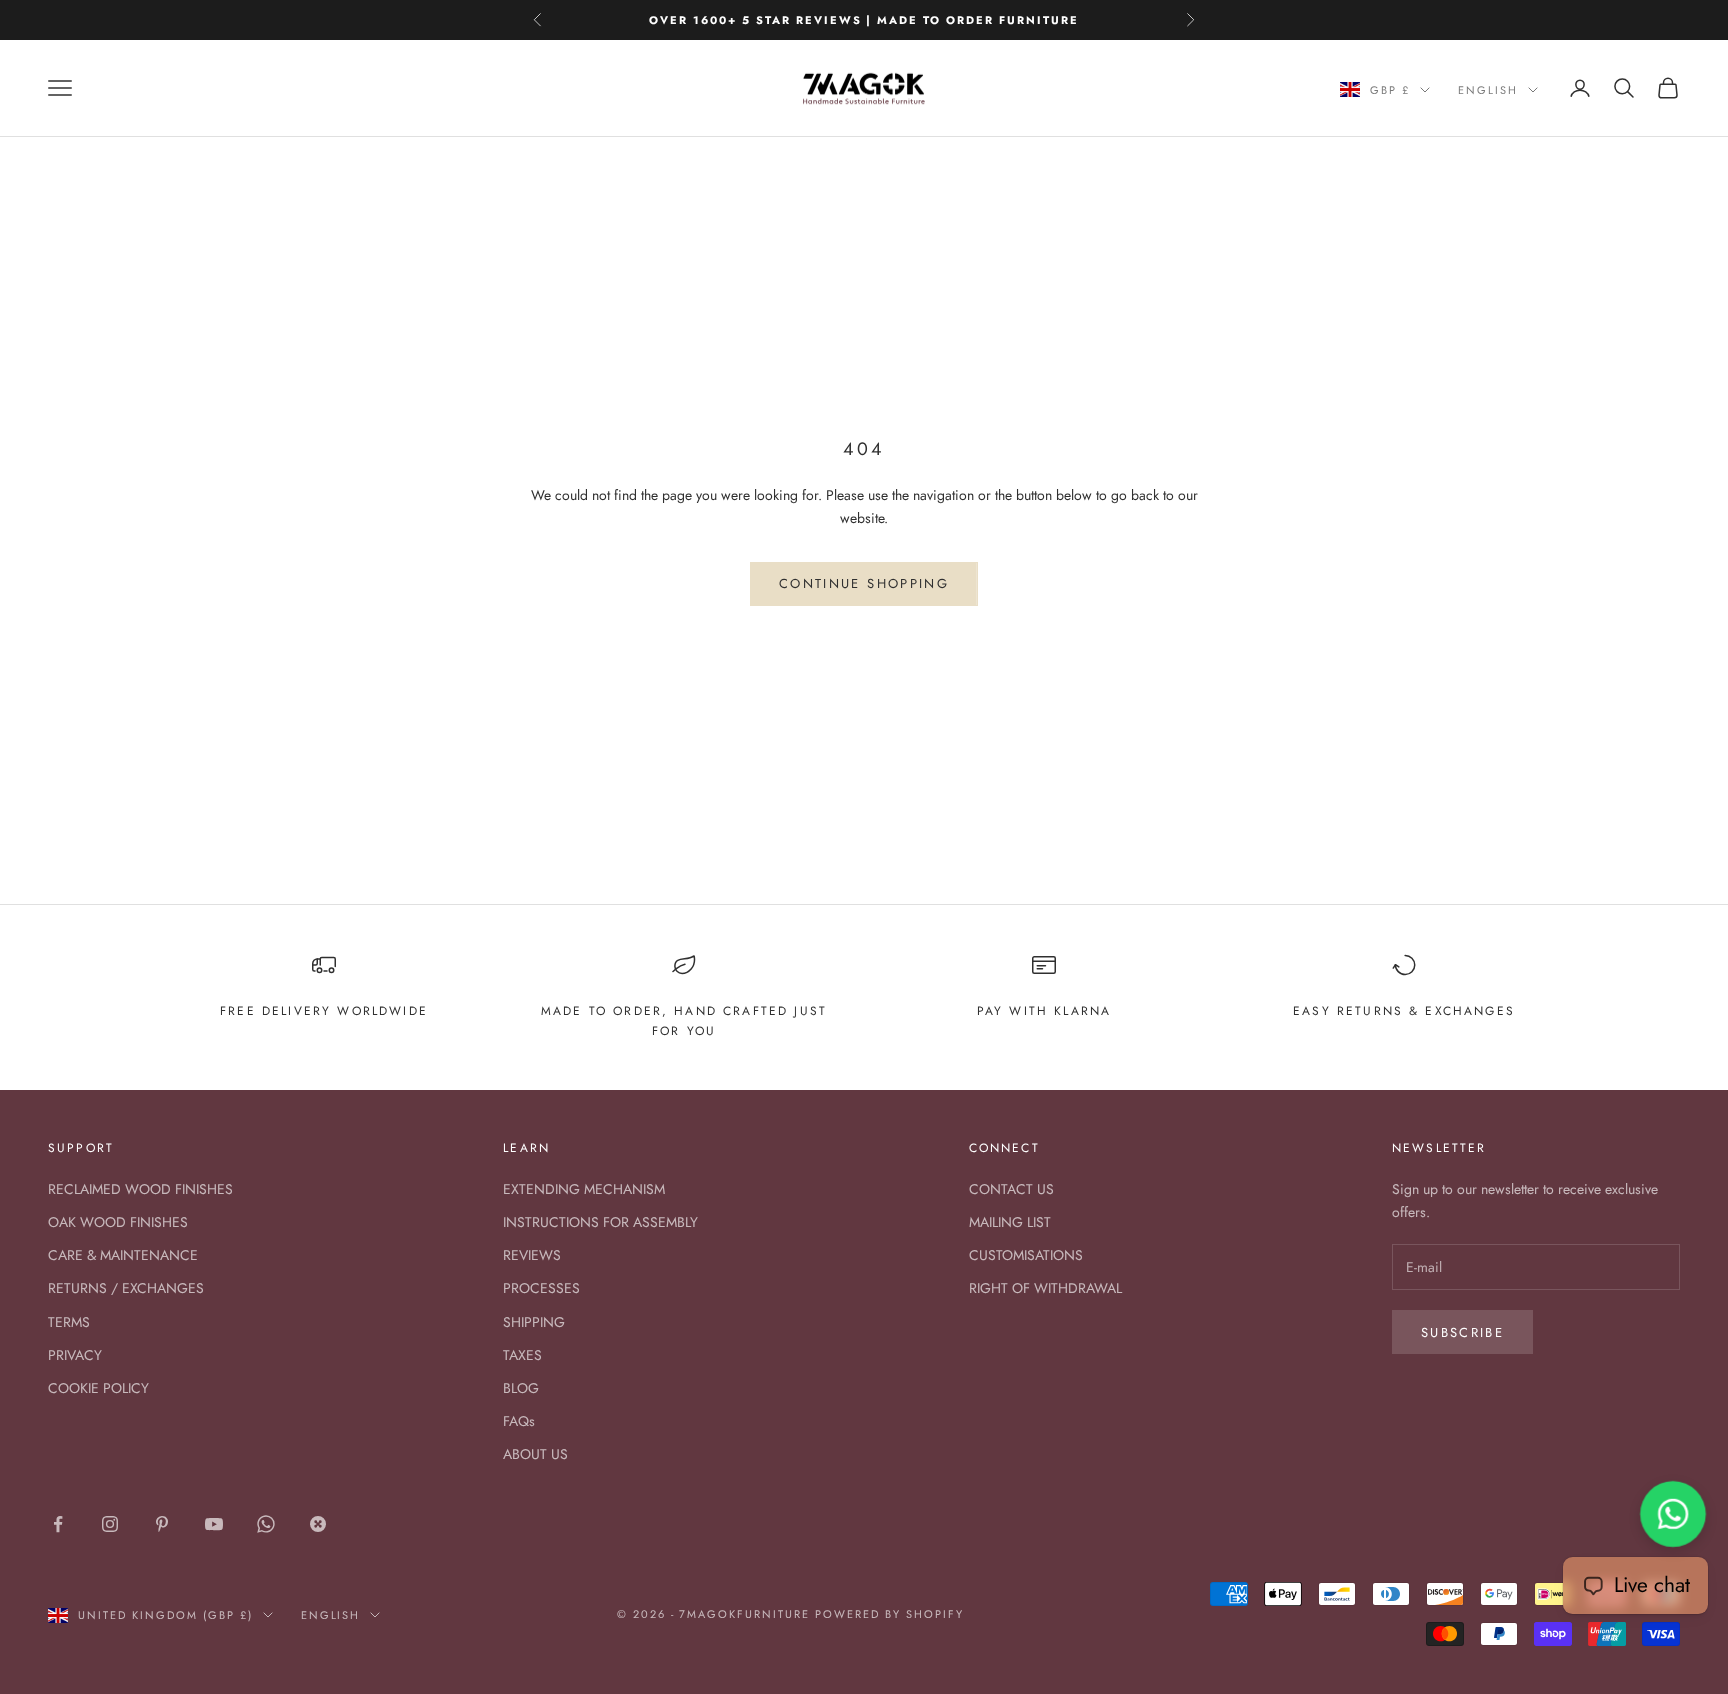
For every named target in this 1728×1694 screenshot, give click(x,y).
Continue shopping (864, 583)
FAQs (519, 1421)
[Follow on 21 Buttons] (318, 1524)
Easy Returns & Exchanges (1404, 1011)
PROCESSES (541, 1288)
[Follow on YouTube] (214, 1524)
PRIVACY (75, 1355)
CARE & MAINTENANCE (123, 1255)
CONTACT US (1011, 1189)
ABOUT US (535, 1454)
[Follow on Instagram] (110, 1524)
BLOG (521, 1388)
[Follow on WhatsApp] (266, 1524)
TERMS (69, 1322)
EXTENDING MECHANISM (584, 1189)
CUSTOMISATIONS (1026, 1255)
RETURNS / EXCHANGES (126, 1288)
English (1488, 90)
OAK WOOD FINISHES (118, 1222)
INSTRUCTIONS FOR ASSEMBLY (600, 1222)
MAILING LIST (1010, 1222)
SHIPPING (534, 1322)
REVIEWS (532, 1255)
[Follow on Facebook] (58, 1524)
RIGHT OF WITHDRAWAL (1045, 1288)
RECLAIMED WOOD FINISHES (140, 1189)
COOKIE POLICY (98, 1388)
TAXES (522, 1355)
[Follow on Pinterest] (162, 1524)
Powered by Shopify (889, 1614)
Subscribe (1462, 1332)
